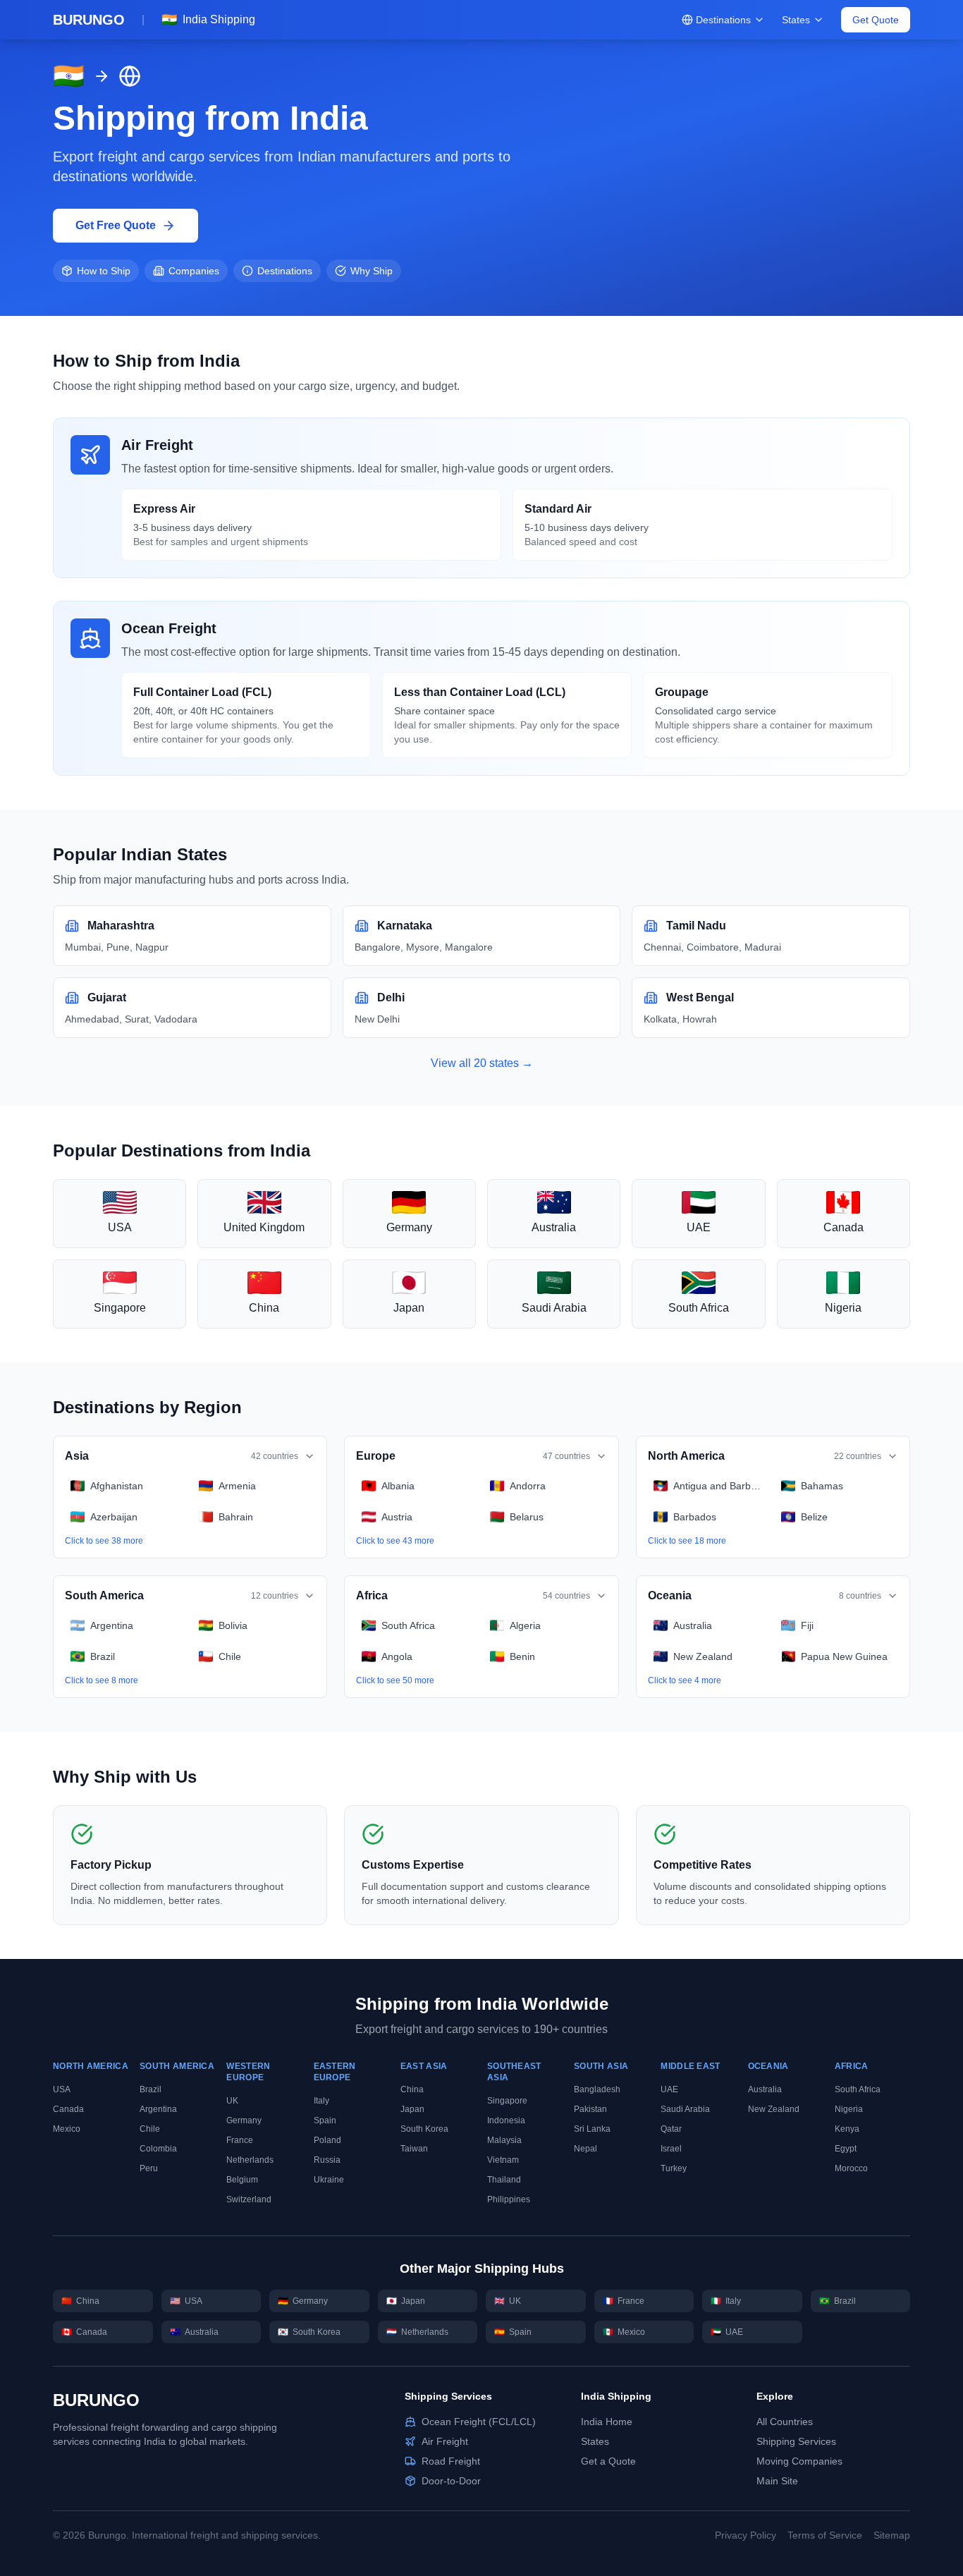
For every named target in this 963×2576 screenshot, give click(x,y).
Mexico (67, 2129)
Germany (244, 2120)
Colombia (158, 2149)
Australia (765, 2089)
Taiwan (414, 2149)
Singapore (507, 2101)
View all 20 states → (482, 1063)
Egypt (846, 2149)
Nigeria (849, 2109)
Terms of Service (825, 2535)
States (796, 20)
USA (62, 2089)
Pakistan (590, 2109)
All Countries (785, 2422)
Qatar (671, 2129)
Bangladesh (597, 2089)
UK (232, 2101)
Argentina (158, 2109)
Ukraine (329, 2180)
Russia (327, 2160)
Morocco (851, 2168)
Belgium (242, 2180)
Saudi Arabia (685, 2109)
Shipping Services (796, 2441)
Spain (325, 2120)
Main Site (777, 2481)
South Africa (858, 2089)
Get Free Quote (116, 225)
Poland (327, 2140)
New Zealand (774, 2109)
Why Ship (372, 271)
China (412, 2089)
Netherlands (250, 2160)
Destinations (723, 20)
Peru (149, 2168)
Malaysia (504, 2140)
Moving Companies (799, 2461)
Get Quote (876, 20)
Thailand (504, 2180)
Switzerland (249, 2199)
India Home (607, 2422)
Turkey (674, 2168)
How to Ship (104, 271)
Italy (321, 2101)
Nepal (585, 2149)
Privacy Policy (746, 2535)
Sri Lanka (592, 2129)
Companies (194, 271)
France (240, 2140)
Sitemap (892, 2535)
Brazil (151, 2089)
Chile (150, 2129)
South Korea (424, 2129)
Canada (68, 2109)
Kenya (847, 2129)
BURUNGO (96, 2400)
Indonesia (506, 2120)
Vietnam (503, 2160)
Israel (671, 2149)
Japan (412, 2109)
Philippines (509, 2199)
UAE (669, 2089)
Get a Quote (608, 2461)
